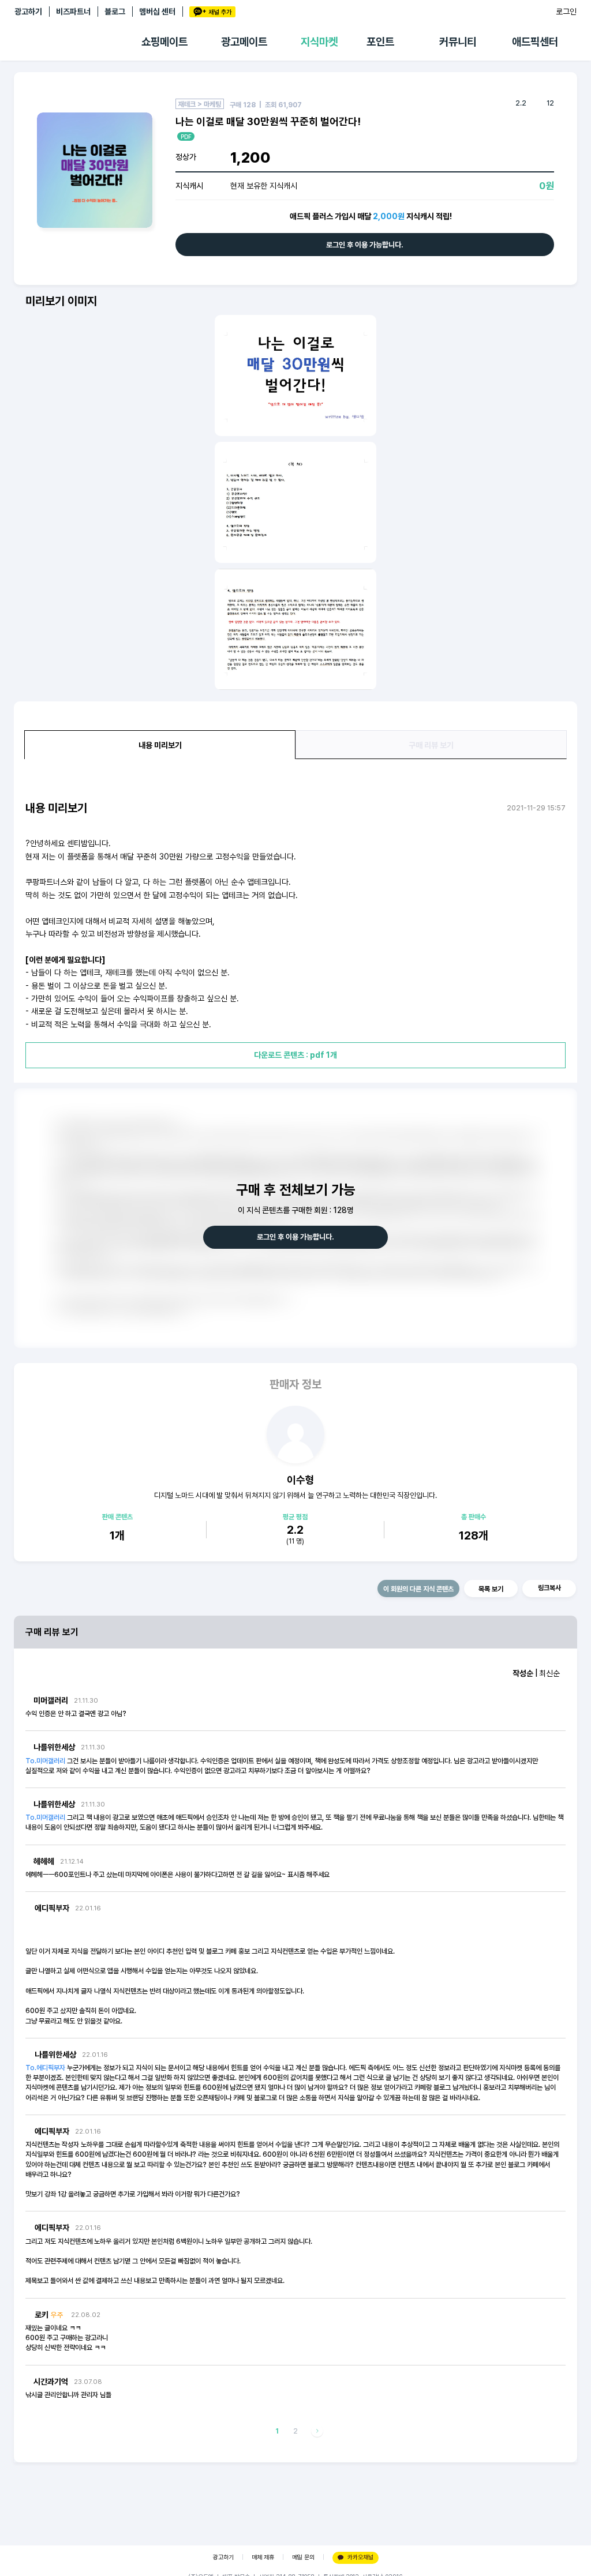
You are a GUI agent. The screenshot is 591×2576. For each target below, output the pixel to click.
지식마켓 (319, 42)
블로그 (115, 12)
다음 (317, 2432)
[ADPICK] (78, 42)
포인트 (380, 42)
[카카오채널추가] (212, 12)
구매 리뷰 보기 (431, 745)
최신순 (549, 1673)
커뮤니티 (458, 42)
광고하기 (28, 12)
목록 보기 (491, 1589)
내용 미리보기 (160, 745)
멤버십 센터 (157, 12)
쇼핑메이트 (164, 42)
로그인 (566, 12)
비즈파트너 (73, 12)
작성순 (523, 1673)
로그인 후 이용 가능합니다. (365, 245)
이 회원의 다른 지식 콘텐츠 (418, 1589)
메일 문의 (303, 2557)
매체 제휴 (263, 2557)
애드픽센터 (535, 42)
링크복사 (549, 1588)
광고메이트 (244, 42)
